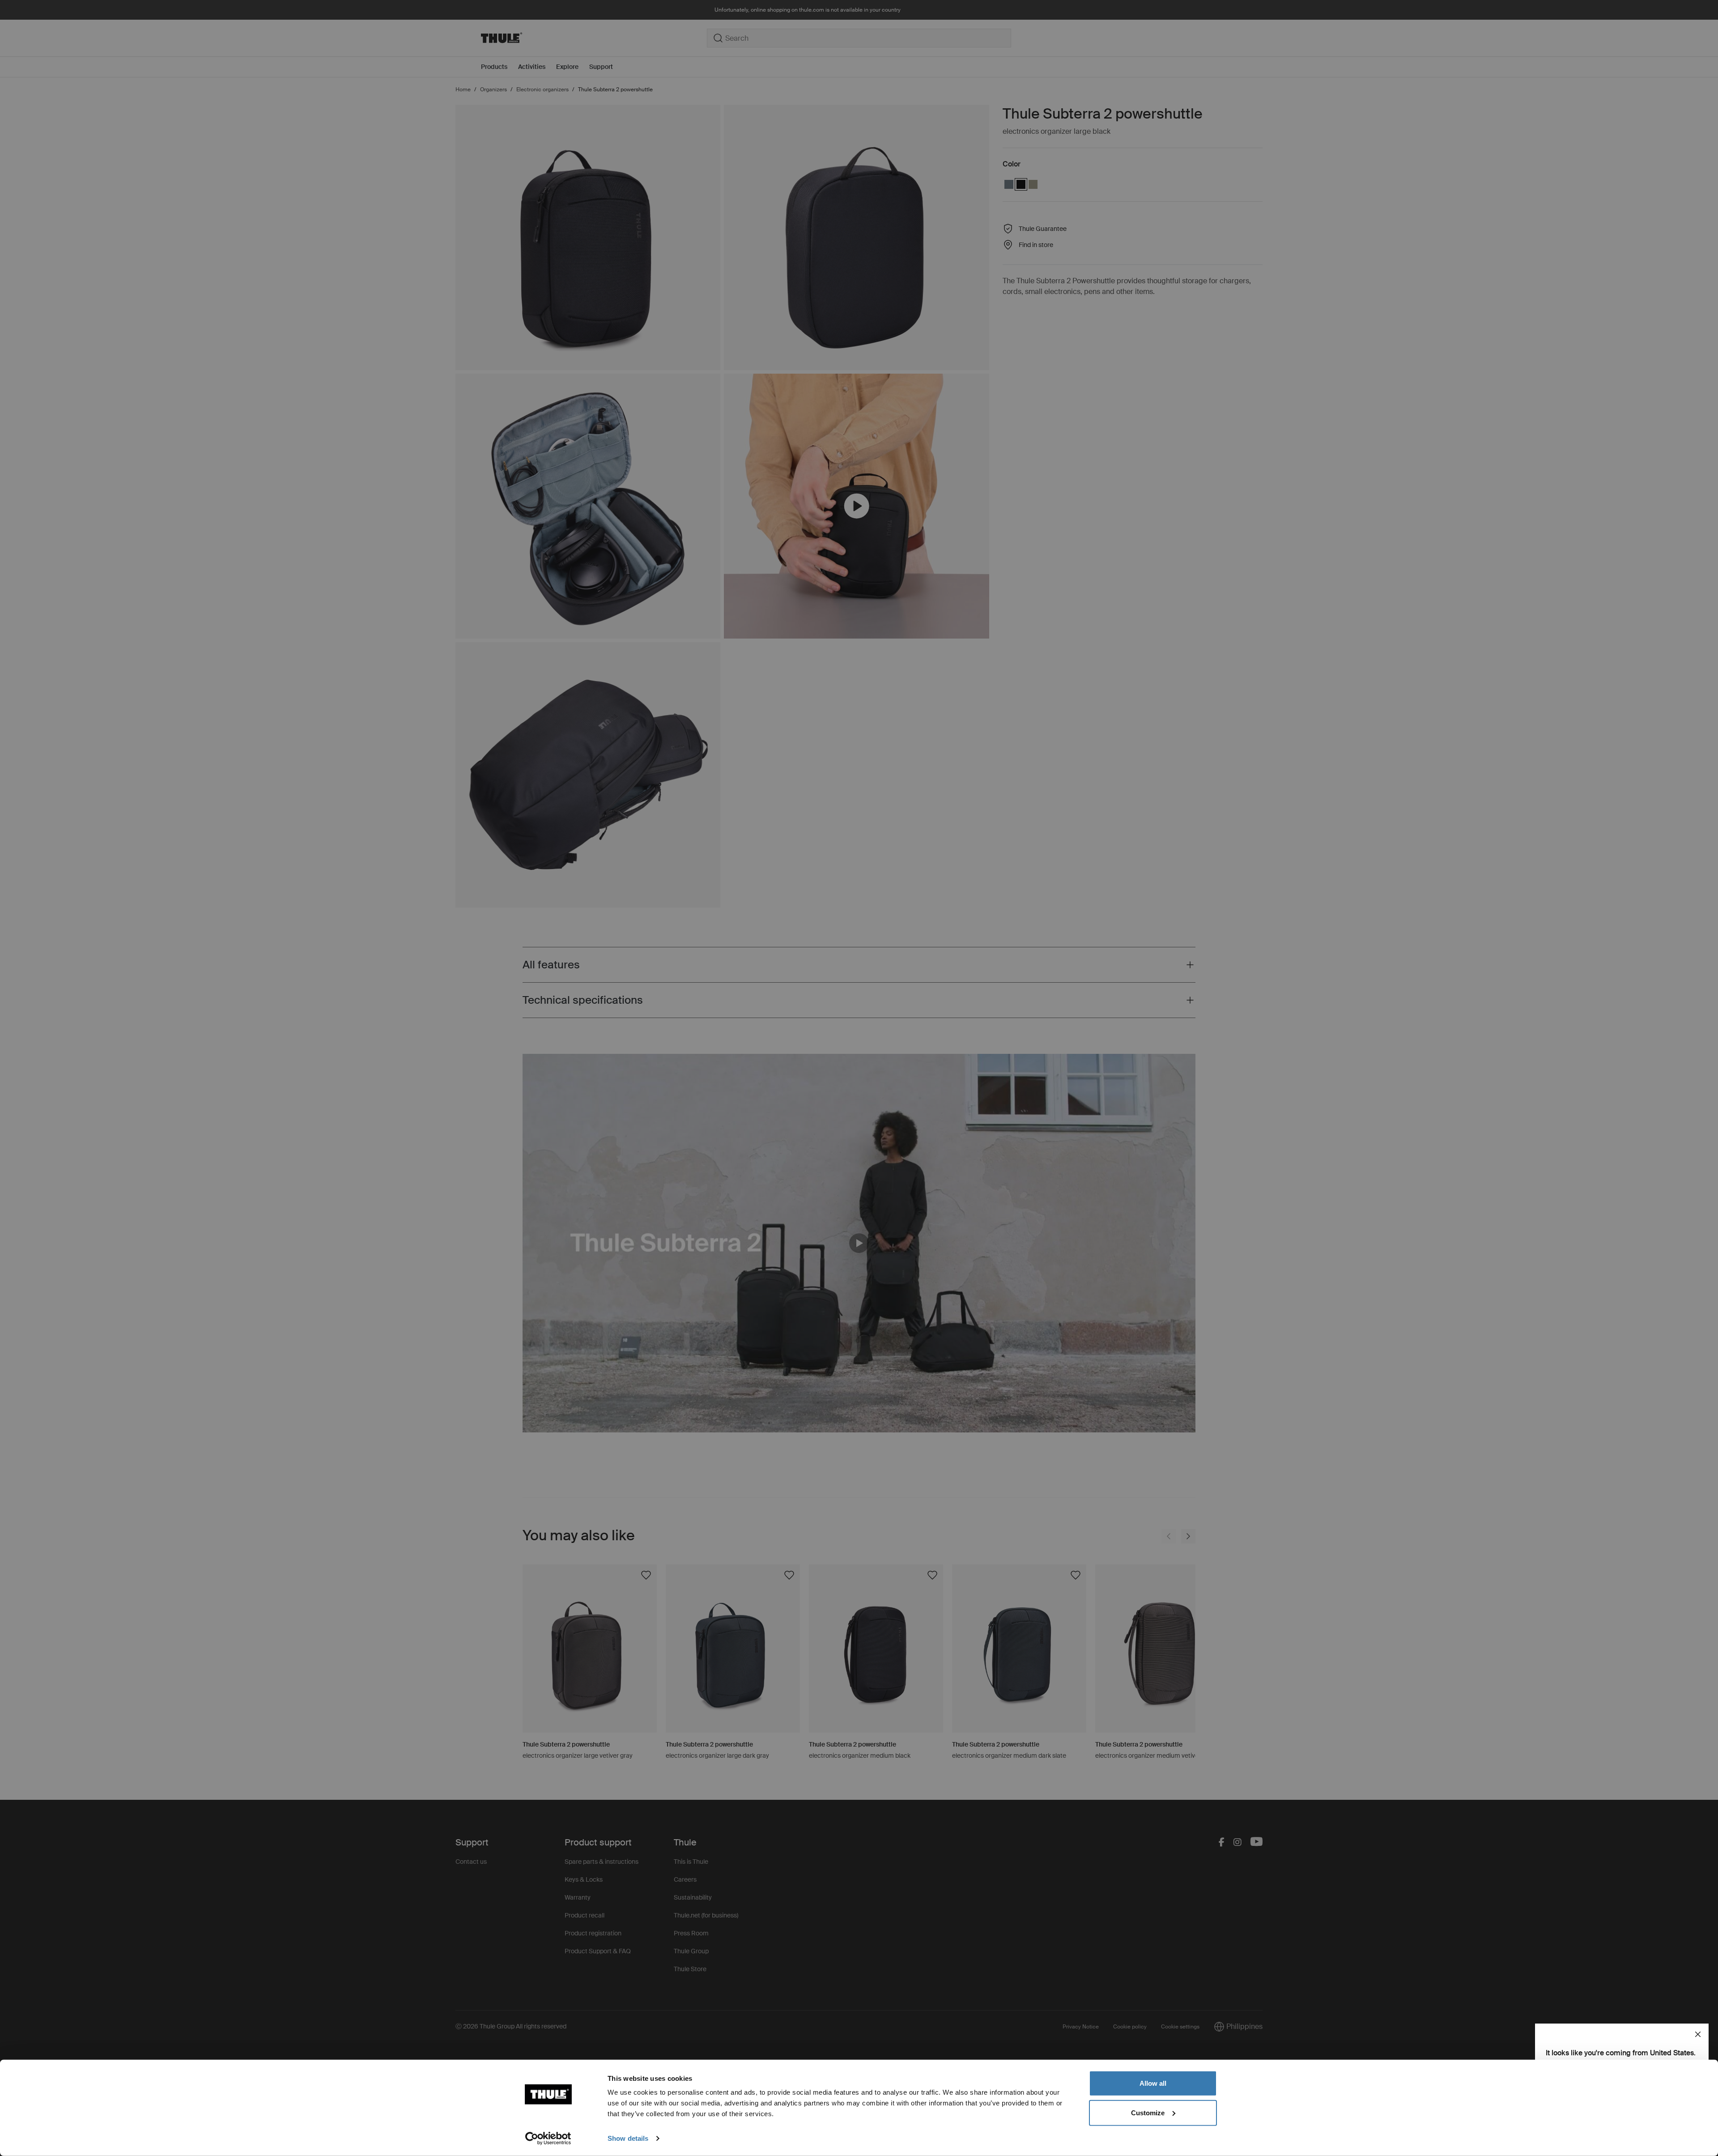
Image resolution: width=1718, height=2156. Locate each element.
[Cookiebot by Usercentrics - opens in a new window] (548, 2139)
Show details (628, 2138)
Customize (1148, 2112)
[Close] (1698, 2034)
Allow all (1153, 2083)
